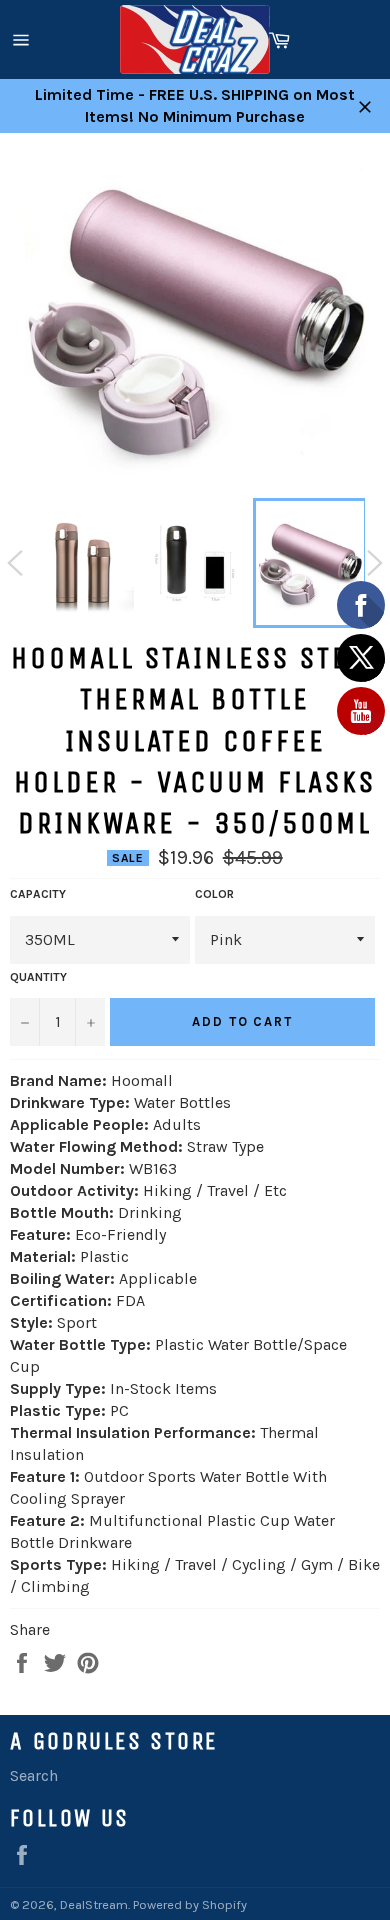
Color (214, 894)
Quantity (38, 977)
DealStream (94, 1904)
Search (34, 1775)
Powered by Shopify (190, 1904)
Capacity (38, 894)
